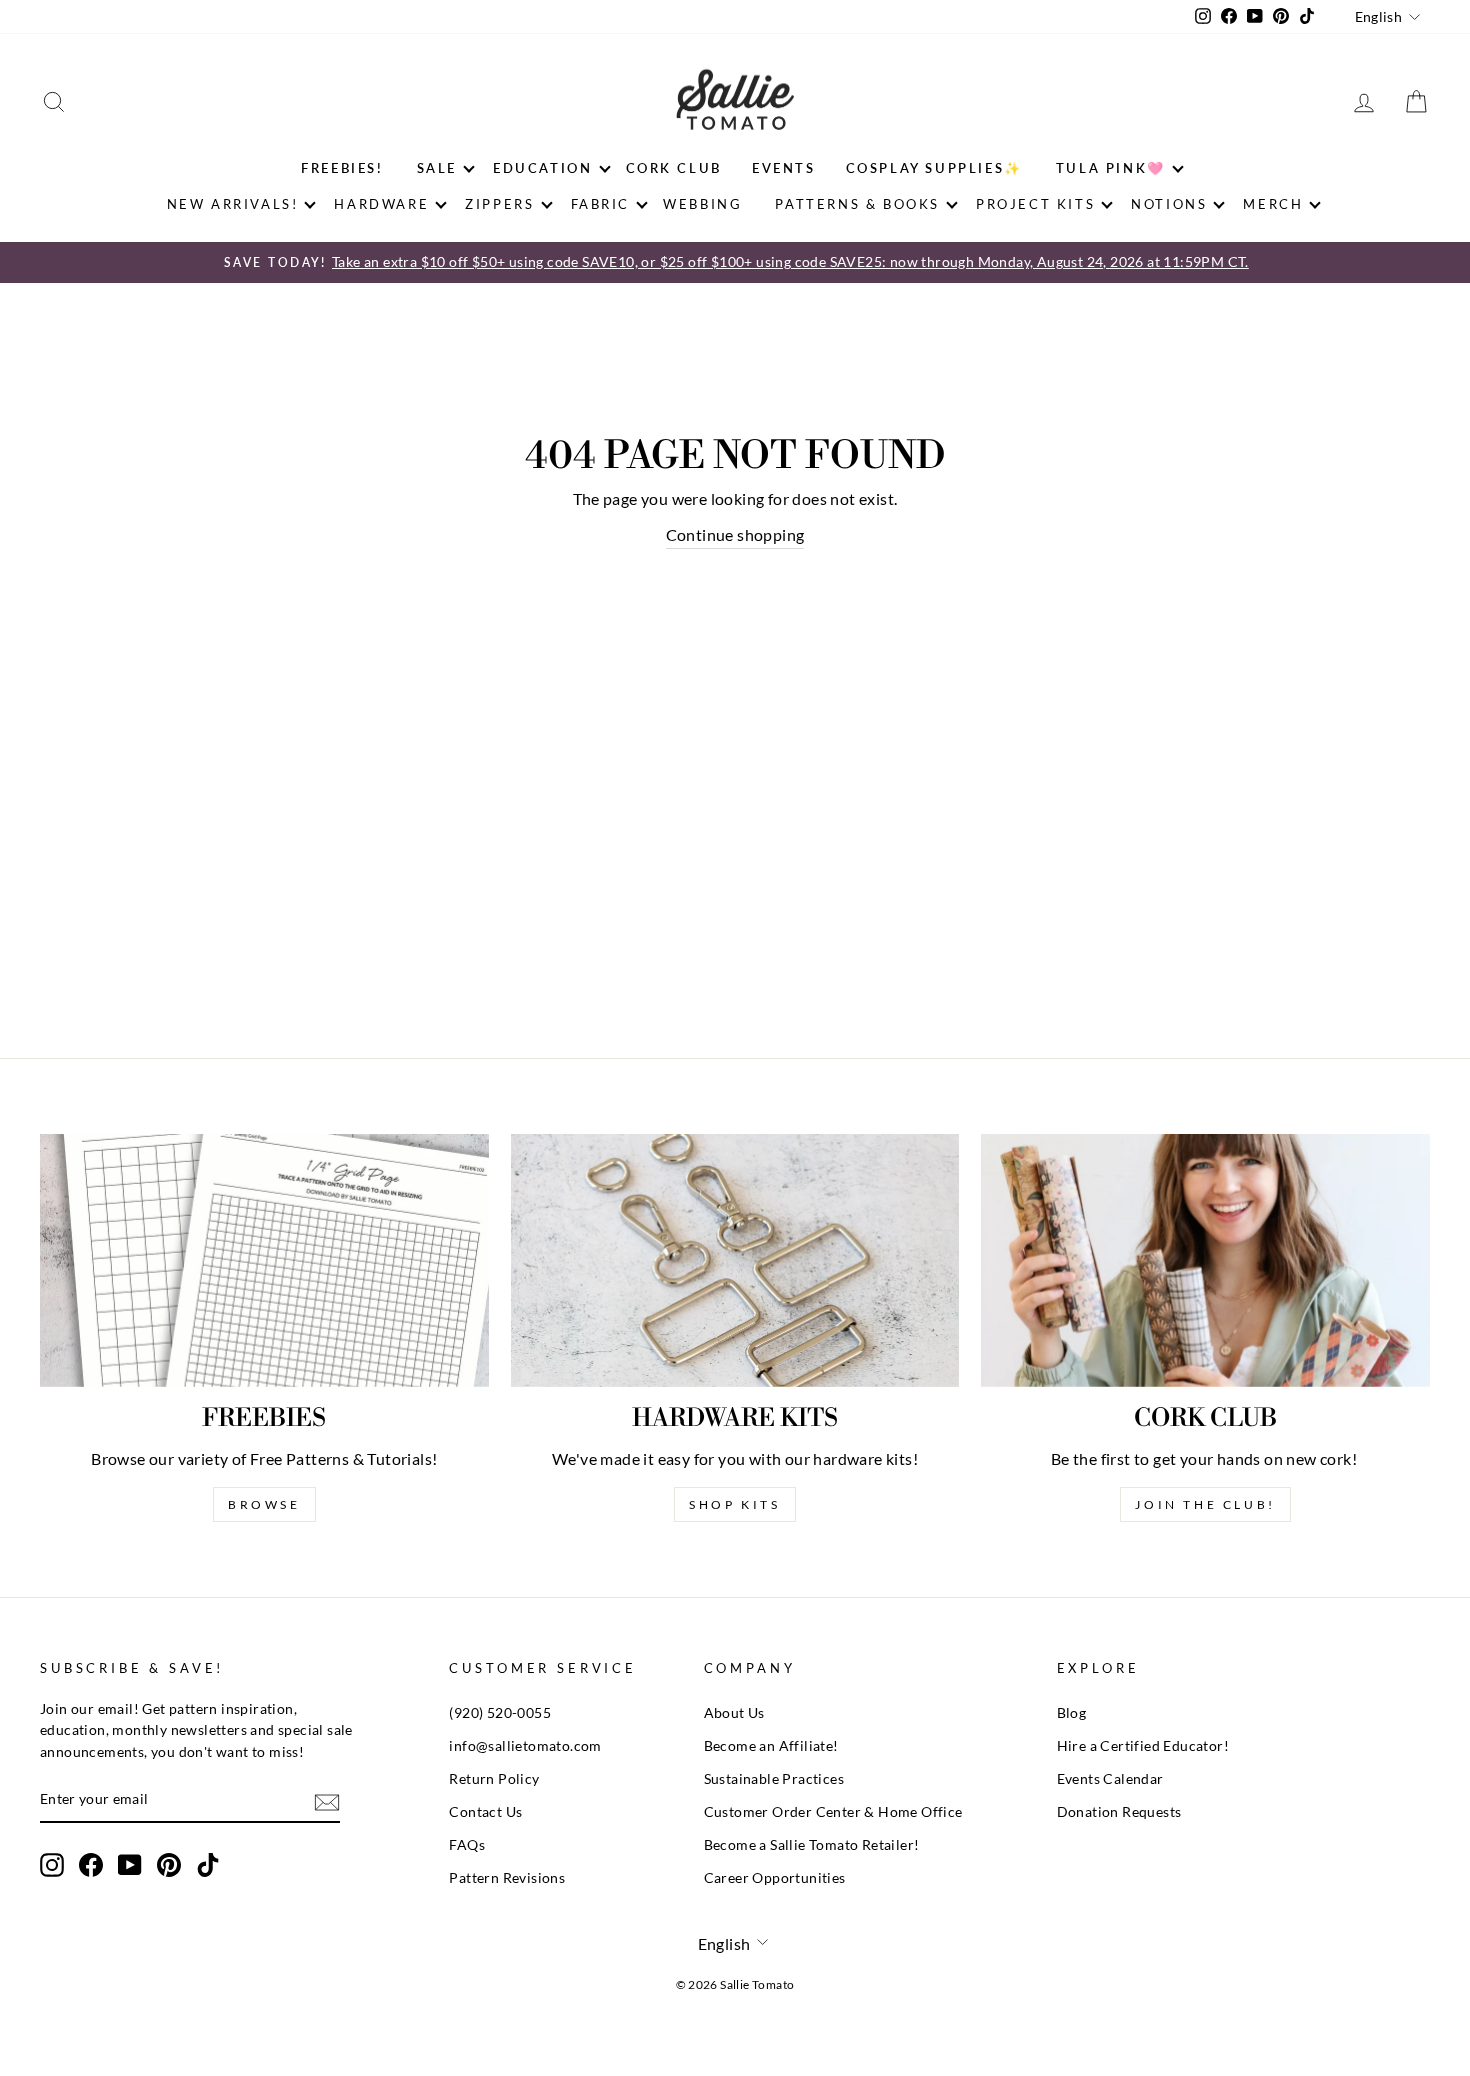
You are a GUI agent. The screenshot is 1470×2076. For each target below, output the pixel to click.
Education (542, 168)
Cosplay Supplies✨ (934, 168)
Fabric (601, 204)
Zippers (499, 204)
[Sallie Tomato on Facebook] (91, 1865)
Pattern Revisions (507, 1878)
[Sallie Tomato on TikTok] (208, 1865)
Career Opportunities (775, 1878)
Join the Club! (1205, 1504)
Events (784, 168)
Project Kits (1035, 204)
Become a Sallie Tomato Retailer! (812, 1845)
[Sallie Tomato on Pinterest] (169, 1865)
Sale (437, 168)
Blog (1072, 1713)
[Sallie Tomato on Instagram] (52, 1865)
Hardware (381, 204)
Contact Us (485, 1812)
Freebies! (342, 168)
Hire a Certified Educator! (1143, 1746)
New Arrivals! (233, 204)
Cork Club (674, 168)
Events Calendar (1110, 1779)
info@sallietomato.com (525, 1746)
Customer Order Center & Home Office (833, 1812)
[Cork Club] (1205, 1260)
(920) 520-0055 (500, 1713)
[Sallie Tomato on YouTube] (130, 1865)
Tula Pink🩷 (1111, 168)
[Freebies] (264, 1260)
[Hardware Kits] (735, 1260)
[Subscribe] (327, 1800)
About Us (734, 1713)
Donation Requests (1119, 1812)
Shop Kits (734, 1504)
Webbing (702, 204)
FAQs (467, 1845)
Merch (1273, 204)
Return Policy (494, 1779)
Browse (264, 1504)
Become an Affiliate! (771, 1746)
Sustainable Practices (774, 1779)
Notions (1169, 204)
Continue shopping (735, 534)
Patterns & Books (857, 204)
